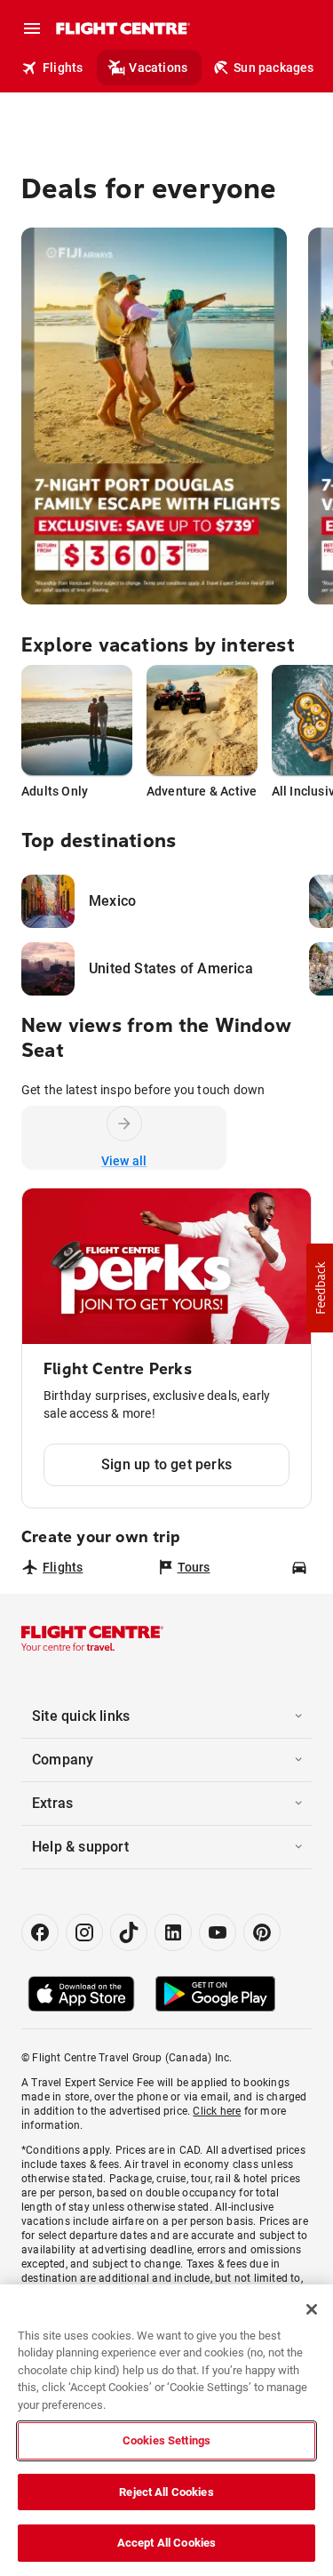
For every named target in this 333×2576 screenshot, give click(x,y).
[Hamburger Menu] (32, 28)
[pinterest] (262, 1932)
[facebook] (40, 1932)
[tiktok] (129, 1932)
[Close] (312, 2309)
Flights (63, 68)
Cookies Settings (166, 2440)
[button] (320, 1288)
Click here (217, 2111)
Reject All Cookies (166, 2492)
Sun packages (274, 68)
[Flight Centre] (122, 28)
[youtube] (218, 1932)
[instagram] (84, 1932)
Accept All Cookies (166, 2543)
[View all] (124, 1124)
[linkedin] (173, 1932)
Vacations (158, 68)
